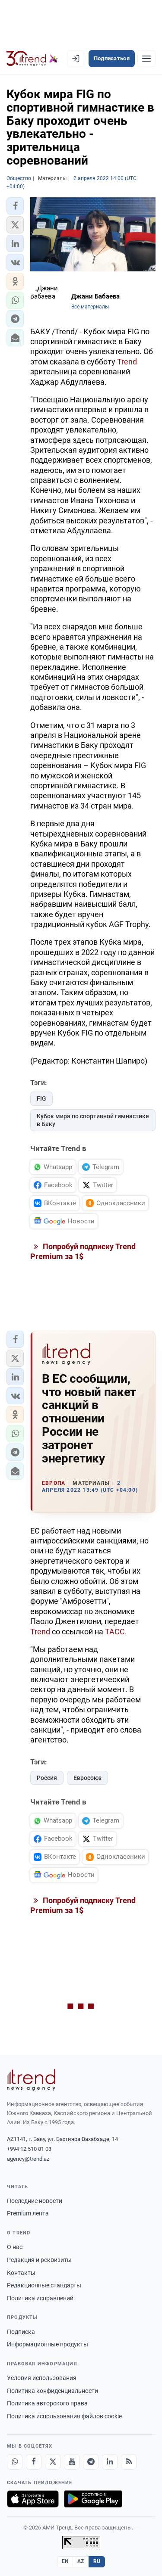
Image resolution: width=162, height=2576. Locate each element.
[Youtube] (72, 2462)
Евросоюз (87, 1778)
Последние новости (35, 2201)
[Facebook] (34, 2462)
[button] (15, 206)
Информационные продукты (48, 2344)
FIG (41, 1098)
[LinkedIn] (110, 2462)
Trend (127, 362)
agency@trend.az (28, 2159)
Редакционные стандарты (44, 2285)
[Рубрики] (146, 59)
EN (65, 2561)
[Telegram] (91, 2462)
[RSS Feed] (129, 2462)
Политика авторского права (47, 2403)
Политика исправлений (40, 2298)
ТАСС (115, 1632)
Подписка (21, 2332)
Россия (47, 1778)
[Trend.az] (32, 59)
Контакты (21, 2273)
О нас (15, 2247)
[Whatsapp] (15, 2462)
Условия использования (42, 2378)
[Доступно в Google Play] (93, 2499)
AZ (81, 2561)
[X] (53, 2462)
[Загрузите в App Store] (33, 2499)
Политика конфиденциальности (52, 2391)
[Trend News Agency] (31, 2080)
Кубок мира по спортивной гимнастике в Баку (93, 1120)
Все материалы (90, 307)
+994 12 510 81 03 (29, 2149)
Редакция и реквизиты (39, 2260)
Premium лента (28, 2213)
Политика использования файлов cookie (64, 2416)
